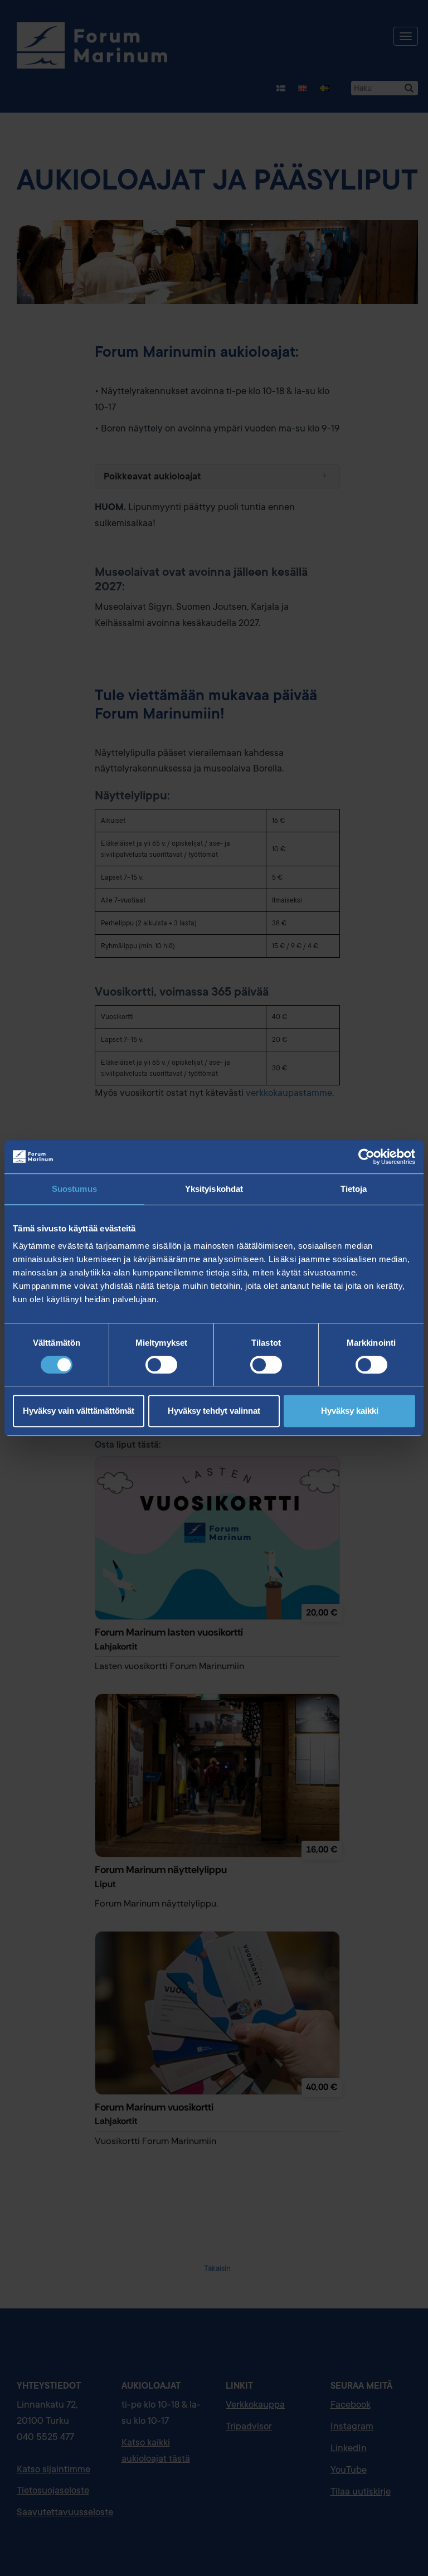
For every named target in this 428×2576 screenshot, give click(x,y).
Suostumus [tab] (74, 1189)
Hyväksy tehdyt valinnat (214, 1411)
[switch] (161, 1365)
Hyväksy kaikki (350, 1411)
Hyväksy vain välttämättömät (79, 1411)
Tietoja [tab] (354, 1189)
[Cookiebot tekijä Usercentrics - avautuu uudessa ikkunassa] (366, 1157)
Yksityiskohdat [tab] (214, 1189)
